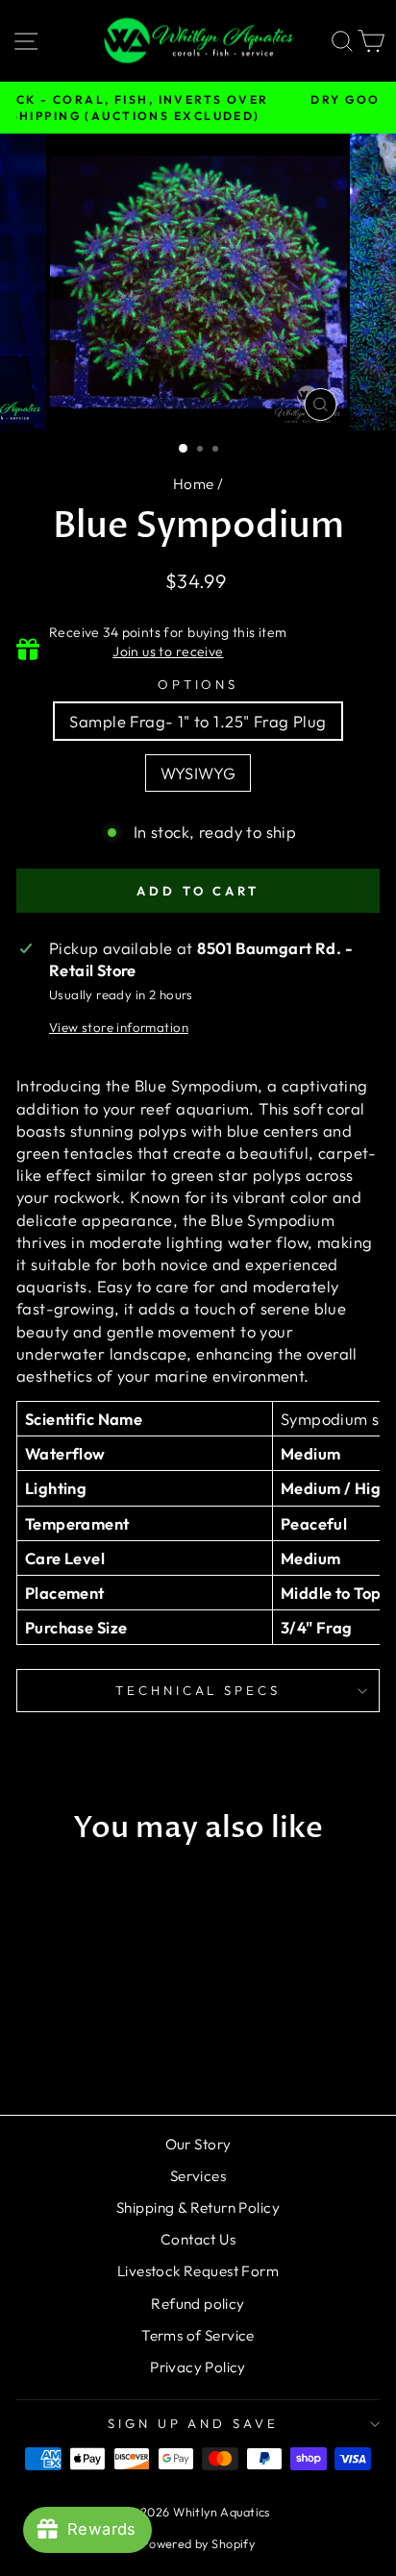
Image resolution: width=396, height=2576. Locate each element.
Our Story (198, 2144)
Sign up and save (194, 2423)
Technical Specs (198, 1690)
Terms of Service (198, 2335)
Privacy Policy (198, 2367)
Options (198, 684)
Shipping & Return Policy (198, 2208)
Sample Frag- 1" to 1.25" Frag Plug (198, 721)
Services (198, 2176)
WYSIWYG (198, 773)
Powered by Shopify (198, 2543)
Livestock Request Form (198, 2271)
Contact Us (198, 2239)
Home (194, 484)
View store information (119, 1027)
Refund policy (198, 2304)
